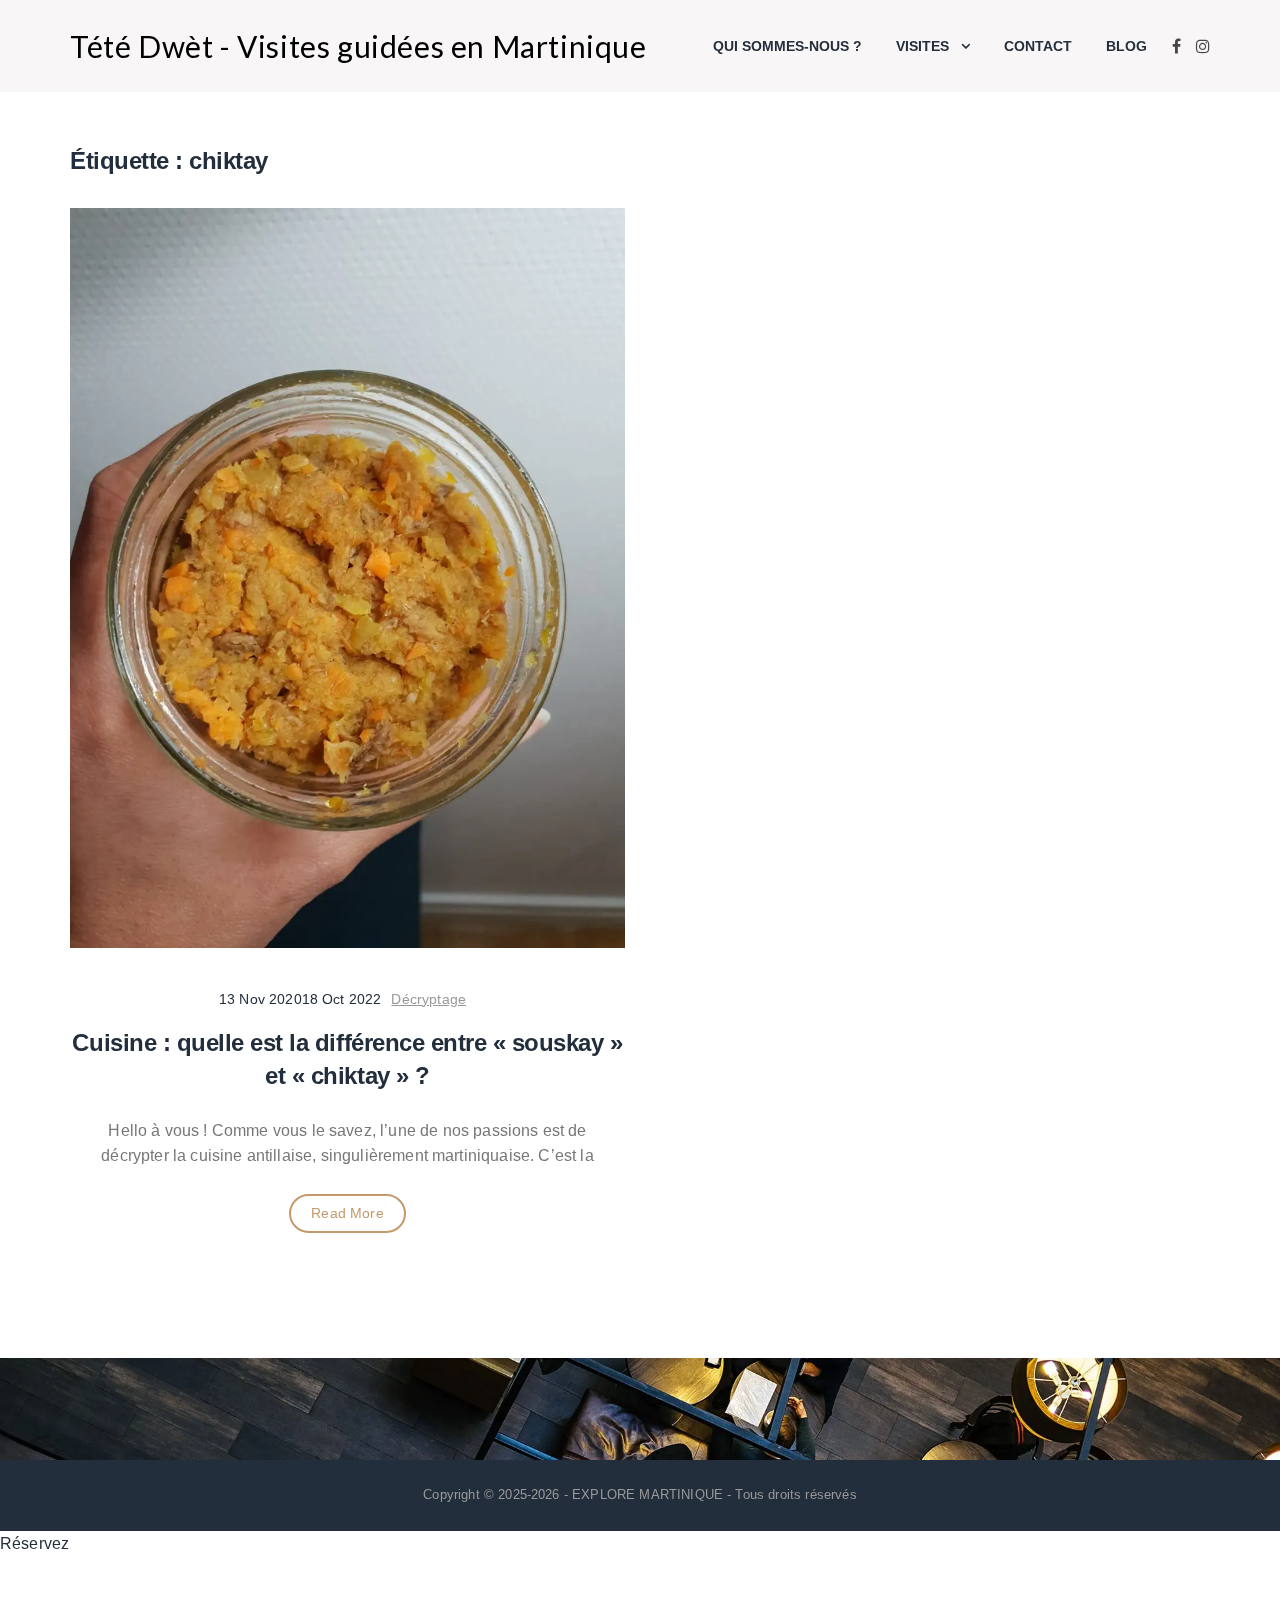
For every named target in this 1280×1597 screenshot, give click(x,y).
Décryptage (428, 999)
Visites (922, 46)
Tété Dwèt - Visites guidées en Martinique (358, 46)
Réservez (34, 1543)
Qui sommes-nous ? (787, 46)
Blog (1126, 46)
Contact (1038, 46)
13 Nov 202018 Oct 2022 (300, 999)
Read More (347, 1213)
